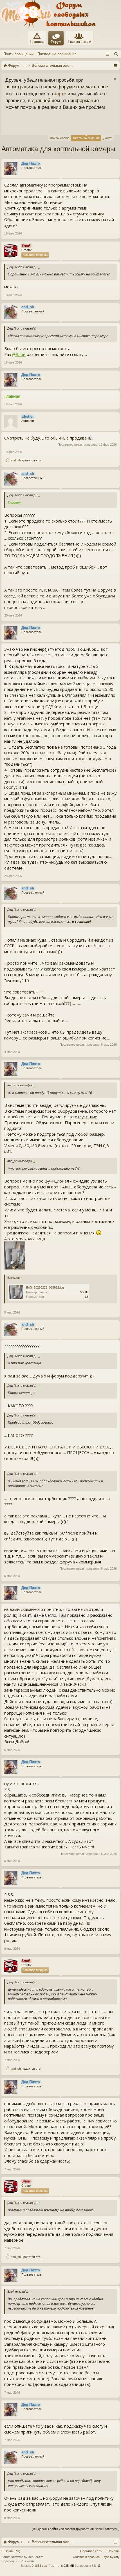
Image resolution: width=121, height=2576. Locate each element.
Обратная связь (92, 2551)
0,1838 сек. (40, 2566)
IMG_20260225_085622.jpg (45, 1287)
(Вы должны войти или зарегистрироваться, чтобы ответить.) (76, 2529)
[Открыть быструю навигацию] (116, 65)
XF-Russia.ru (25, 2561)
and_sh (16, 460)
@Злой (19, 354)
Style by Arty (111, 2557)
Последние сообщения (57, 54)
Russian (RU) (11, 2551)
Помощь (114, 2551)
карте (60, 94)
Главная (12, 396)
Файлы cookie (60, 138)
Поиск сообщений (18, 54)
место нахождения (86, 138)
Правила (37, 42)
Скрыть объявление (115, 79)
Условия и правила (86, 2557)
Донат (107, 138)
